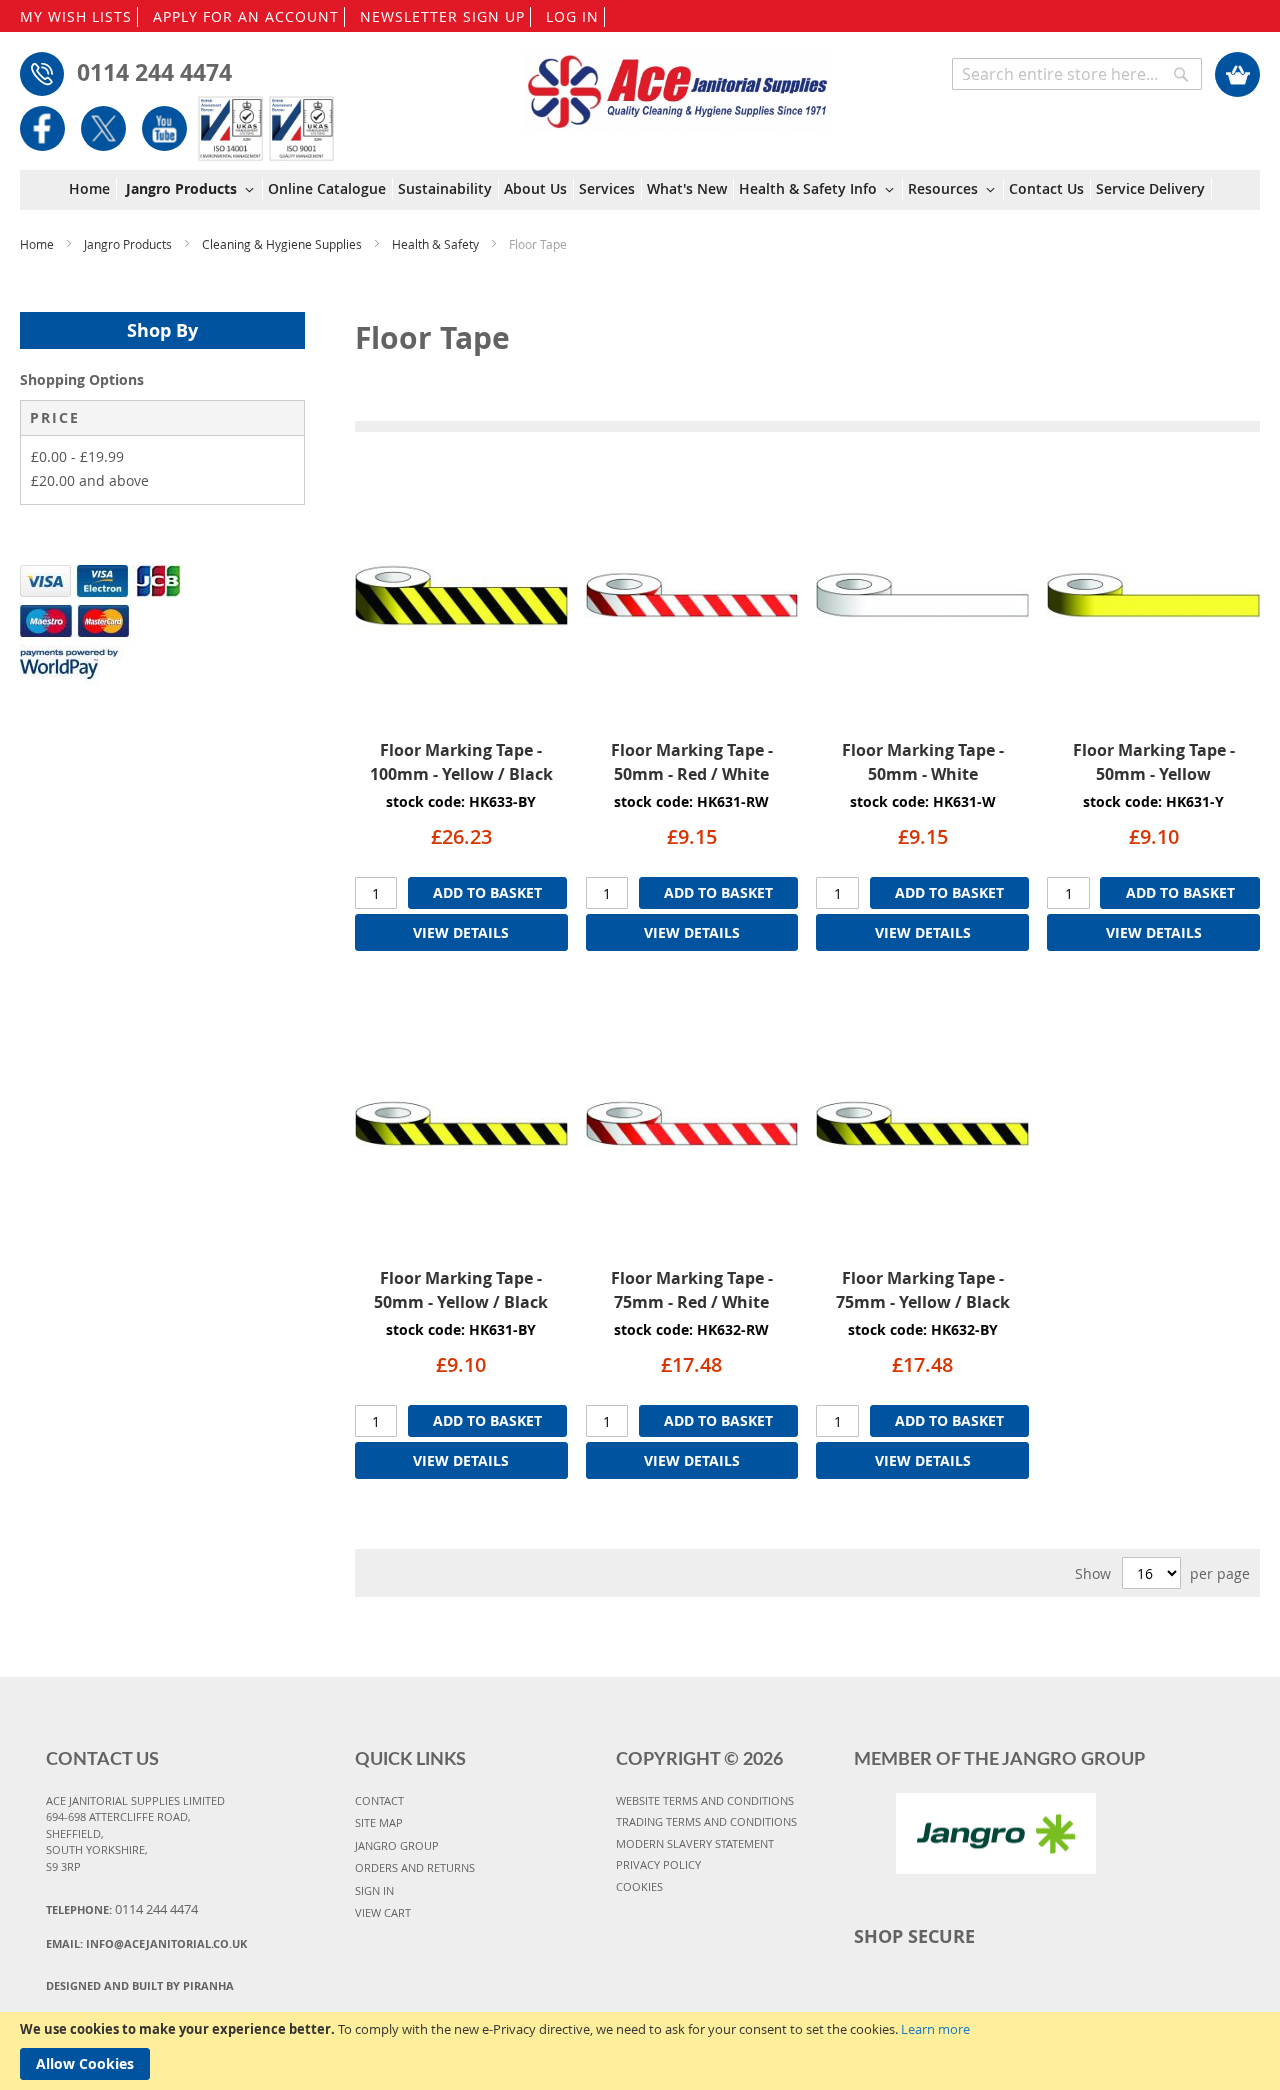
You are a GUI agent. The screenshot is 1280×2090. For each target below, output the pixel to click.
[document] (640, 2051)
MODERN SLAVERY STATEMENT (695, 1843)
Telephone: (122, 1909)
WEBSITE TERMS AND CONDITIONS (705, 1800)
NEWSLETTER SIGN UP (442, 16)
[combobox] (1077, 74)
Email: (146, 1943)
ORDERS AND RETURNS (415, 1867)
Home (38, 244)
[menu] (640, 190)
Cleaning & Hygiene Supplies (283, 244)
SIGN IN (374, 1890)
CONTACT (379, 1800)
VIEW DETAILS (461, 932)
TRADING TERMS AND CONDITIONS (706, 1821)
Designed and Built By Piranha (140, 1985)
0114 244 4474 (154, 72)
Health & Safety (437, 244)
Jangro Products (129, 244)
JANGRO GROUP (397, 1845)
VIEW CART (383, 1912)
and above (90, 480)
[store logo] (677, 82)
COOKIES (639, 1886)
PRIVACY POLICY (658, 1864)
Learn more (935, 2029)
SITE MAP (379, 1822)
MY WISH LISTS (76, 16)
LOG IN (572, 16)
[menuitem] (93, 189)
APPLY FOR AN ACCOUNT (246, 16)
